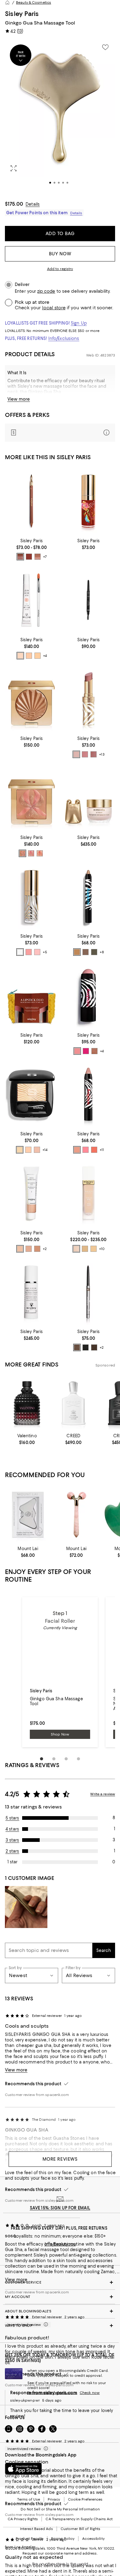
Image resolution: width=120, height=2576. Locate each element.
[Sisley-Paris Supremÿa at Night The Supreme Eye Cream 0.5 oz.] (88, 798)
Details (33, 204)
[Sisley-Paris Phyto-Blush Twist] (88, 995)
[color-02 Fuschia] (86, 1051)
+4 (45, 656)
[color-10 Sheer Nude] (76, 754)
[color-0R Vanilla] (85, 1249)
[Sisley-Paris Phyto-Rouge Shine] (88, 699)
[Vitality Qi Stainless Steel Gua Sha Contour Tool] (28, 1515)
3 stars (12, 1840)
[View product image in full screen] (14, 168)
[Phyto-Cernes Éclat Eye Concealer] (32, 600)
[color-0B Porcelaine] (94, 1249)
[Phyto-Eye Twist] (88, 897)
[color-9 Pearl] (77, 952)
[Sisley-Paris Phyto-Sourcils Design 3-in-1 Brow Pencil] (88, 600)
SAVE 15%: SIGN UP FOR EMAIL (60, 2208)
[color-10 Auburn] (29, 557)
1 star (12, 1862)
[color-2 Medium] (29, 1249)
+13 (102, 755)
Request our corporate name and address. (60, 2553)
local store (54, 308)
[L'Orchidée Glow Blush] (32, 798)
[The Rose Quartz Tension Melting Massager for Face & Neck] (76, 1515)
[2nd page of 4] (54, 1759)
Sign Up (79, 323)
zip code (46, 291)
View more (19, 399)
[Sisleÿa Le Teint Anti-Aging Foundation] (88, 1193)
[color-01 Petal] (77, 1051)
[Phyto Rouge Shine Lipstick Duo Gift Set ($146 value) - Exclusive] (32, 995)
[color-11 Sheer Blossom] (85, 754)
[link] (32, 549)
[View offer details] (60, 433)
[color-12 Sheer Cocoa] (94, 754)
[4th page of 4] (78, 1759)
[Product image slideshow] (60, 116)
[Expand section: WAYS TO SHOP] (60, 2326)
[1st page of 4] (42, 1759)
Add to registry (60, 269)
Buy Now (60, 254)
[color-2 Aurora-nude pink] (29, 952)
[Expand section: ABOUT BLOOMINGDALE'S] (60, 2311)
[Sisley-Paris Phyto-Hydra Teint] (32, 1193)
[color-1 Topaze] (86, 952)
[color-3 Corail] (40, 853)
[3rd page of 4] (66, 1759)
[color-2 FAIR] (29, 656)
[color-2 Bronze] (94, 952)
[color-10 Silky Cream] (20, 1150)
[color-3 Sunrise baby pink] (37, 952)
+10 (102, 1249)
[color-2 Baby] (86, 1150)
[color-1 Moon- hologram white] (20, 952)
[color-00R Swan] (76, 1249)
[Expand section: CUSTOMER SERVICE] (60, 2282)
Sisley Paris (22, 14)
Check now (90, 2393)
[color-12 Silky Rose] (37, 1150)
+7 (45, 557)
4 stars (12, 1829)
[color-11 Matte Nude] (28, 1150)
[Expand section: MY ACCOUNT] (60, 2297)
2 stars (12, 1851)
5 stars (12, 1818)
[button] (60, 116)
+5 (45, 952)
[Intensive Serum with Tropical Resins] (32, 1292)
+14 (45, 1150)
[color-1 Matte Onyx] (86, 1347)
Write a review (103, 1794)
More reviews (60, 2159)
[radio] (20, 557)
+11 (102, 1150)
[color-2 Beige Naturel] (20, 557)
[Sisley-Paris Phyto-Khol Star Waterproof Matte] (88, 1292)
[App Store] (23, 2469)
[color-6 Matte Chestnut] (77, 1347)
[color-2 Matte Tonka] (94, 1347)
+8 (102, 952)
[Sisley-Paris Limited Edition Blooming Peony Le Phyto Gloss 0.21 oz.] (88, 501)
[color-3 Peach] (94, 1150)
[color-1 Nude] (38, 557)
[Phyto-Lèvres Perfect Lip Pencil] (32, 501)
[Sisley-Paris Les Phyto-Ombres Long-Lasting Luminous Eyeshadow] (32, 1094)
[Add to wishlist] (105, 47)
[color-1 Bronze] (22, 853)
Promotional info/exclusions (52, 2393)
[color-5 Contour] (94, 1051)
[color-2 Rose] (31, 853)
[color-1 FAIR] (20, 656)
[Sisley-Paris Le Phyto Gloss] (32, 897)
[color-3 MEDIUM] (38, 656)
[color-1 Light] (20, 1249)
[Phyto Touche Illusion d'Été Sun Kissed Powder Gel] (32, 699)
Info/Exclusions (64, 338)
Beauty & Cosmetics (34, 2)
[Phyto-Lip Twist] (88, 1094)
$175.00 (14, 204)
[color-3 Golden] (37, 1249)
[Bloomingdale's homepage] (7, 2)
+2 (45, 1249)
